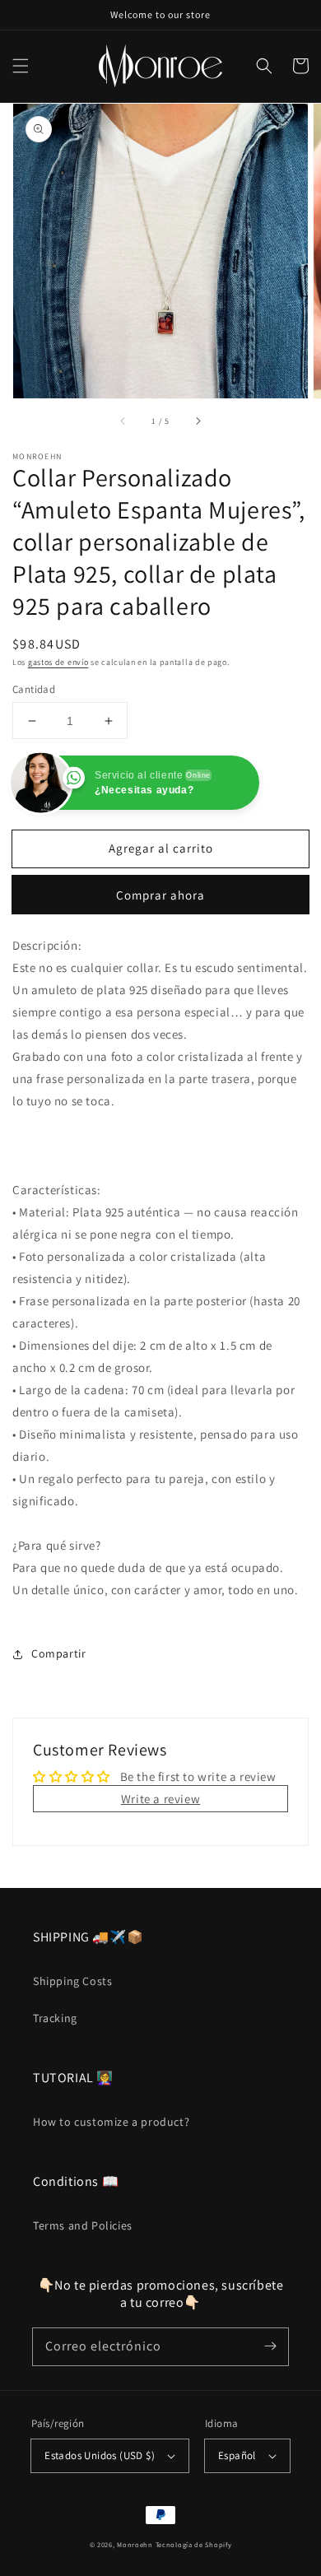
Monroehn (135, 2544)
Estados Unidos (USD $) (100, 2455)
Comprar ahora (160, 895)
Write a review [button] (160, 1799)
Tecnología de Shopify (194, 2544)
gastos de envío (58, 662)
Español (237, 2455)
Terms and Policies (83, 2225)
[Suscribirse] (270, 2346)
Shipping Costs (72, 1981)
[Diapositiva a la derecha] (198, 421)
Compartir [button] (58, 1653)
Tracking (55, 2018)
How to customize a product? (111, 2122)
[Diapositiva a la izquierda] (123, 421)
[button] (21, 66)
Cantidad (34, 689)
